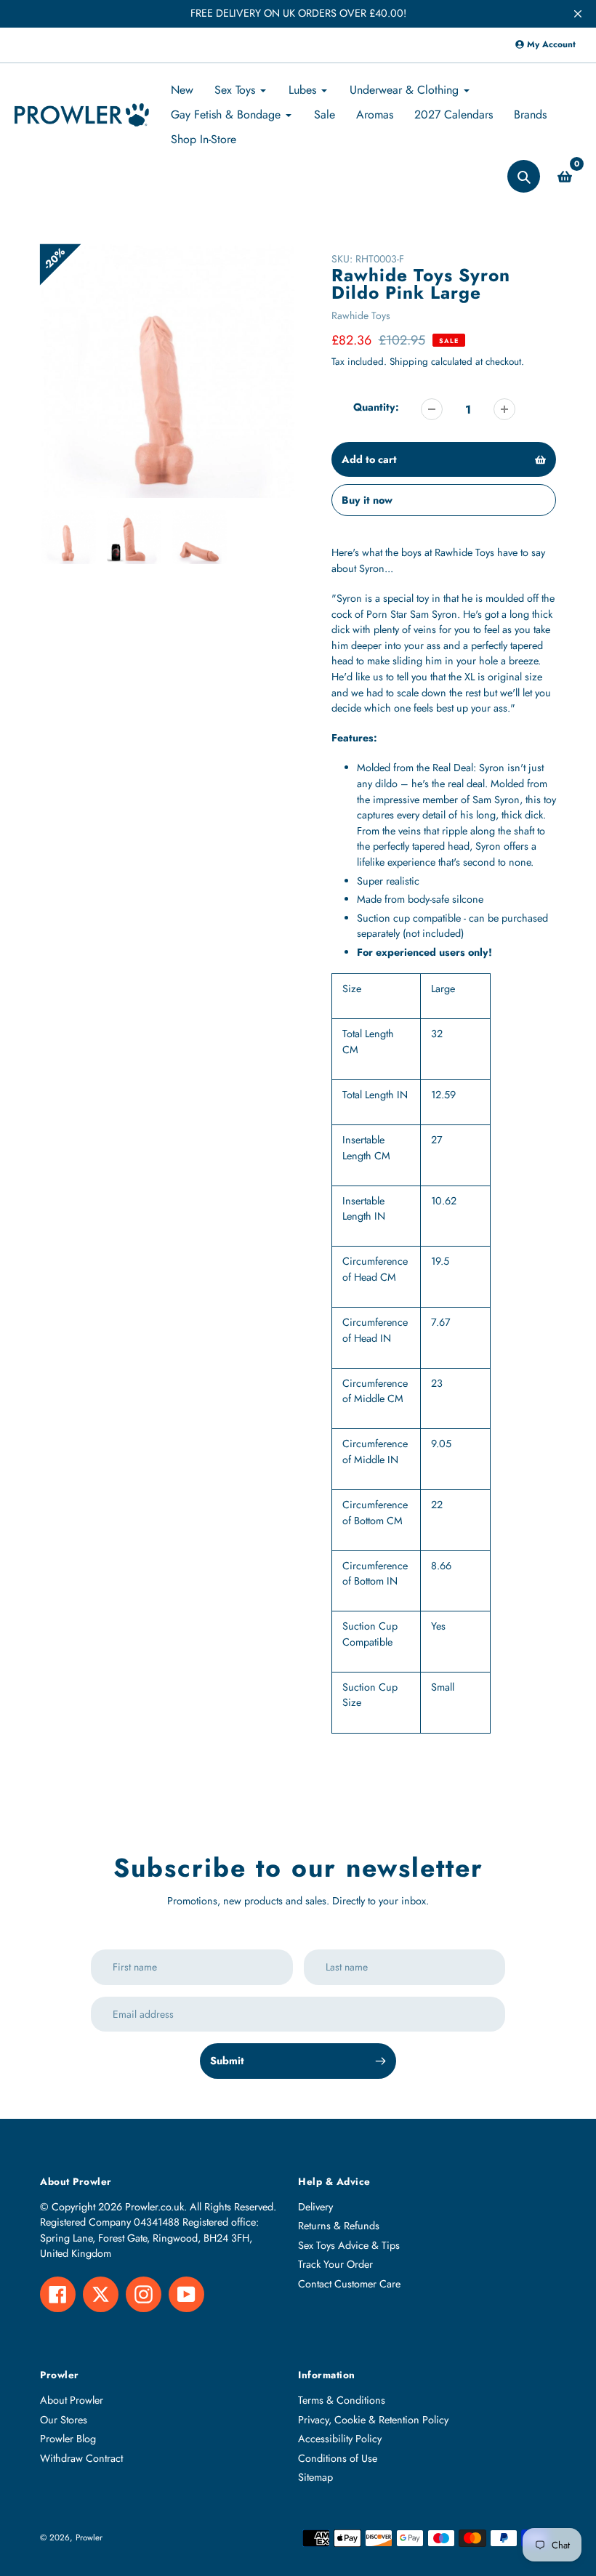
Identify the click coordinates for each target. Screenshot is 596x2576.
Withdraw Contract (81, 2458)
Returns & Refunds (339, 2226)
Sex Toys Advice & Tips (349, 2245)
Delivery (315, 2207)
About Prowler (72, 2400)
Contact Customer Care (349, 2284)
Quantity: (376, 407)
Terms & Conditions (342, 2400)
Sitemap (315, 2477)
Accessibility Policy (340, 2439)
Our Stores (64, 2420)
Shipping (409, 362)
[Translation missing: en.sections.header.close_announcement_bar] (578, 14)
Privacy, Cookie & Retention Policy (373, 2420)
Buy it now (367, 500)
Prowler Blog (68, 2439)
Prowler (89, 2537)
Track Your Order (335, 2264)
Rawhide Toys (361, 315)
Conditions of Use (338, 2458)
